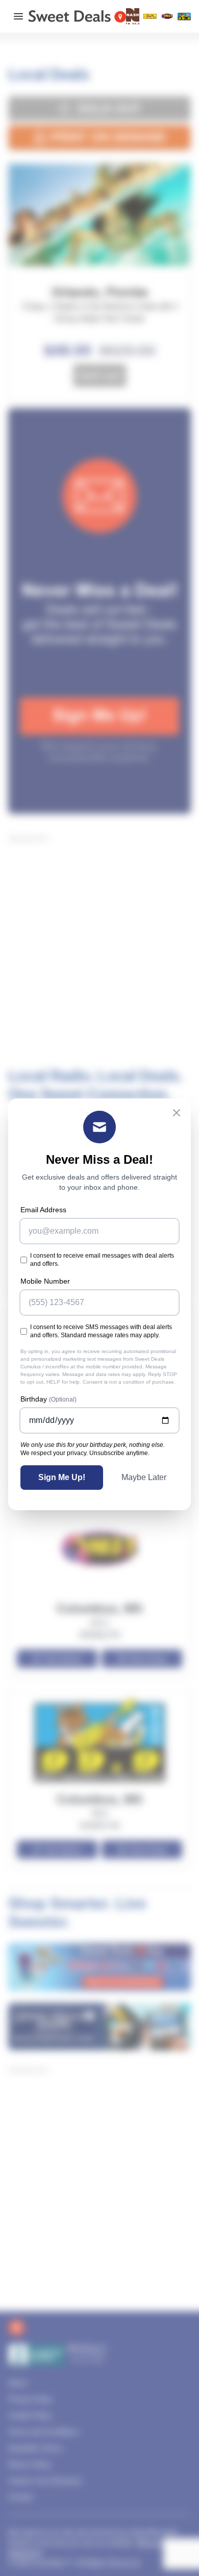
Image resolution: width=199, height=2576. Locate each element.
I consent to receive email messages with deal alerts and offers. (102, 1260)
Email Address (43, 1210)
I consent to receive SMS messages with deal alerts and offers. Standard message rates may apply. (101, 1331)
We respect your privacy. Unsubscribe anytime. (85, 1453)
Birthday (48, 1399)
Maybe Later (144, 1477)
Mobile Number (45, 1281)
